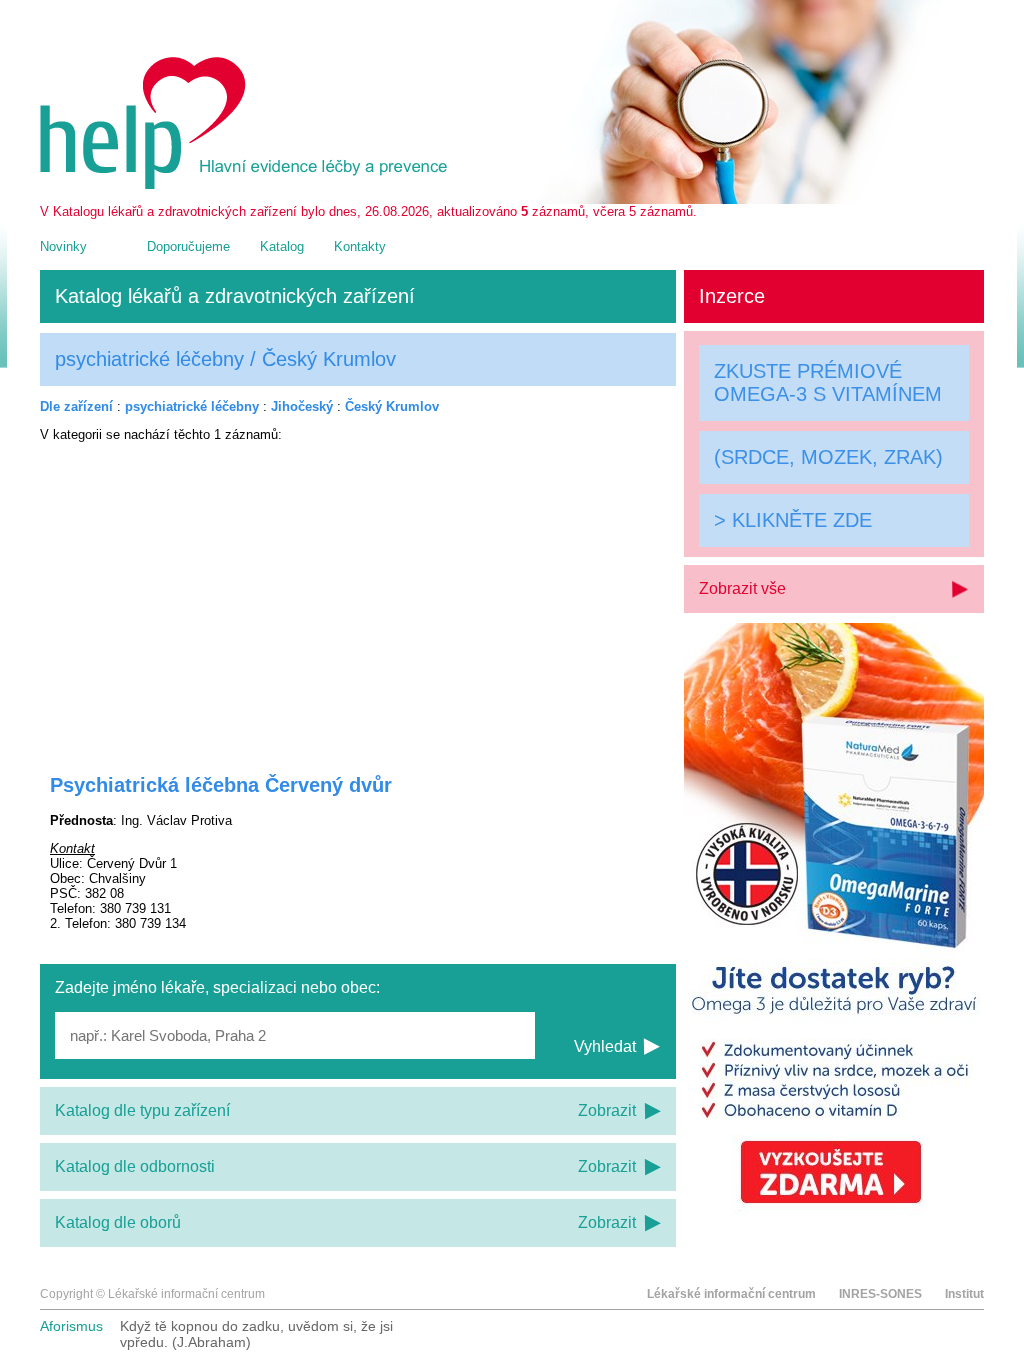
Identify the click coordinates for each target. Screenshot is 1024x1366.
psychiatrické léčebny (192, 406)
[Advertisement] (358, 595)
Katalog (282, 246)
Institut (964, 1294)
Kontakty (360, 246)
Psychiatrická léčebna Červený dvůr (221, 785)
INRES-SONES (880, 1294)
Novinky (63, 246)
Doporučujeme (188, 246)
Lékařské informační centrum (731, 1294)
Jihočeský (302, 406)
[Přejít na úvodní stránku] (247, 184)
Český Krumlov (392, 406)
